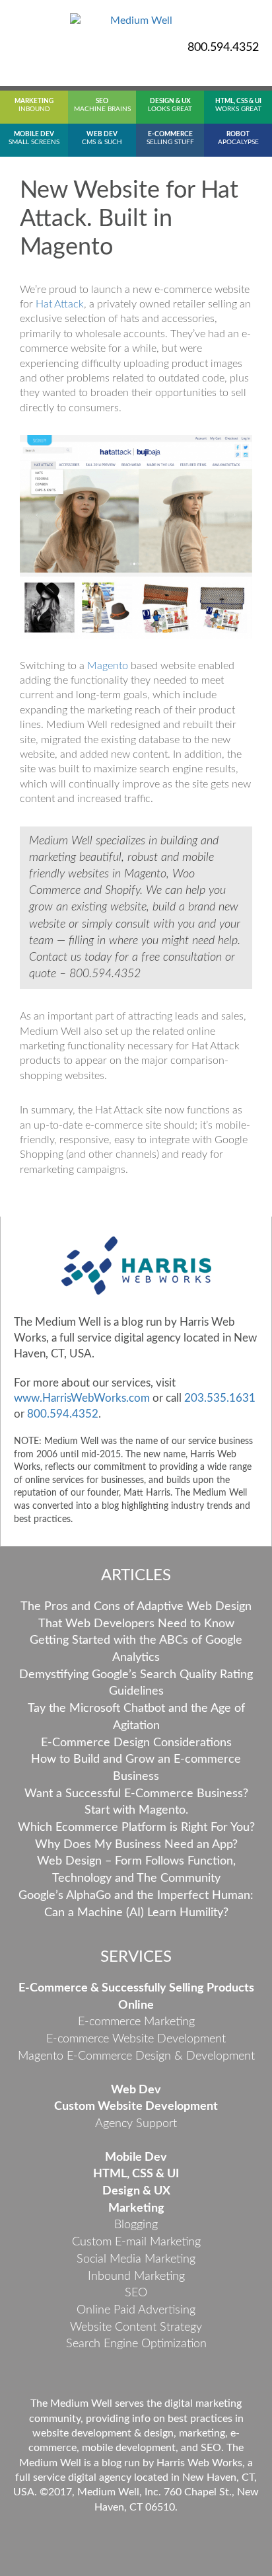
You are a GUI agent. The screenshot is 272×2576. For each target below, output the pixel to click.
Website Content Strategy (136, 2327)
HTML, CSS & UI (136, 2174)
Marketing (136, 2208)
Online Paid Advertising (136, 2310)
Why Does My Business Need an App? (136, 1845)
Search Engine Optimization (136, 2344)
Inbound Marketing (136, 2276)
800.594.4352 (223, 48)
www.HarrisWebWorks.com (82, 1398)
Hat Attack (60, 304)
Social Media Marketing (136, 2259)
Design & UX (136, 2191)
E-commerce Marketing (136, 2022)
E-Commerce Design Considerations (136, 1743)
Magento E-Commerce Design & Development (136, 2056)
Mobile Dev (136, 2157)
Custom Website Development (136, 2107)
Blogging (136, 2225)
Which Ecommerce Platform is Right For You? (136, 1828)
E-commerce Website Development (136, 2039)
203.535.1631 (220, 1398)
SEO (136, 2293)
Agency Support (136, 2124)
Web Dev (136, 2090)
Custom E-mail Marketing (136, 2242)
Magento (108, 666)
